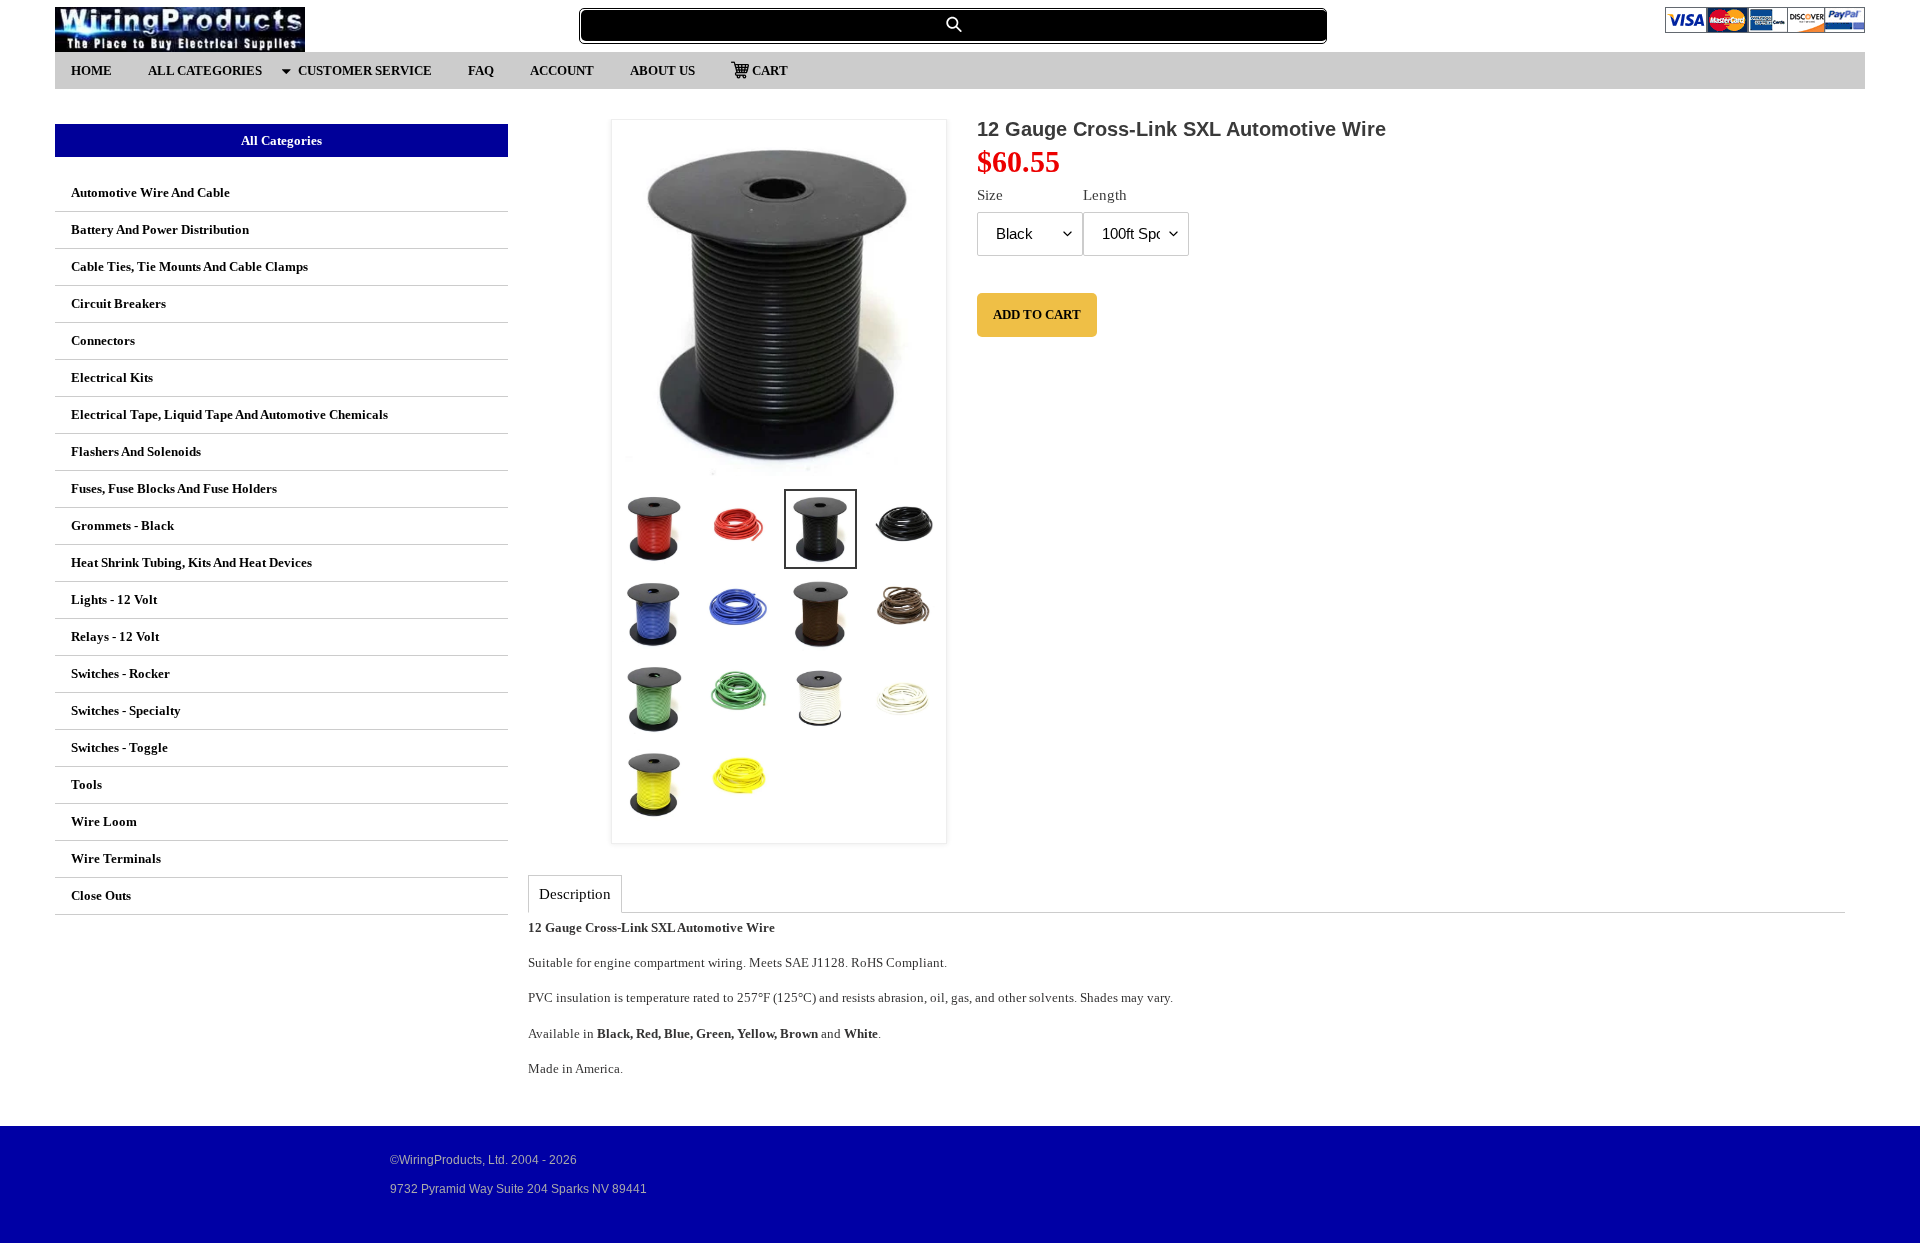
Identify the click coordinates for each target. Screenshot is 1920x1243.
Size (990, 195)
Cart (769, 69)
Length (1105, 195)
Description (575, 894)
